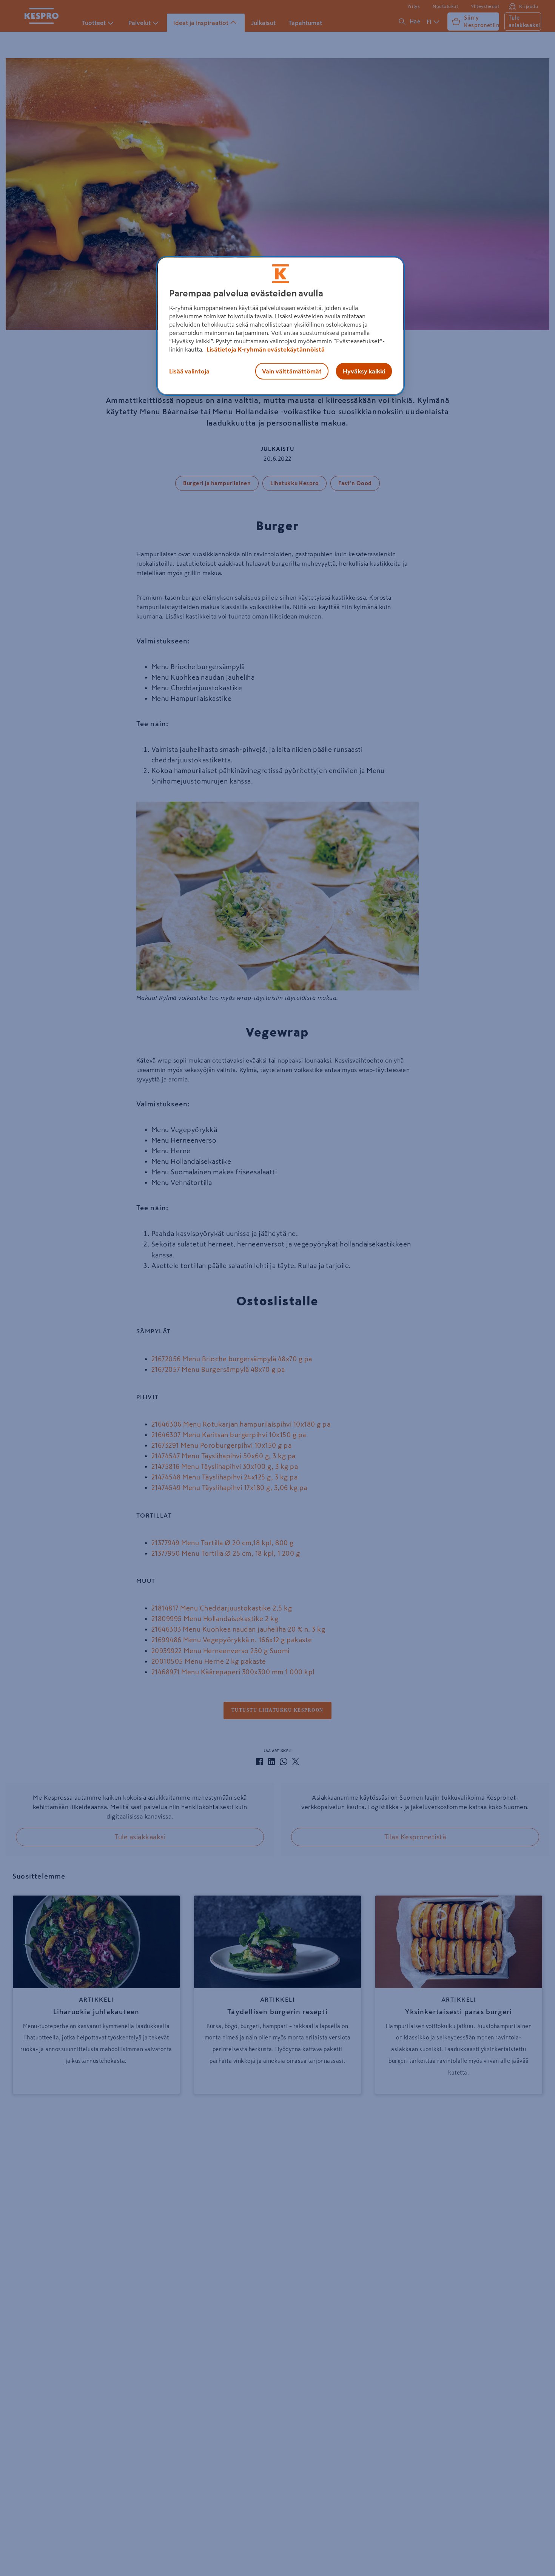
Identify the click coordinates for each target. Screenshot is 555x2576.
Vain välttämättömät (292, 371)
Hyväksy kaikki (364, 371)
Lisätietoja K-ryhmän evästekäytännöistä (265, 349)
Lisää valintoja (189, 371)
